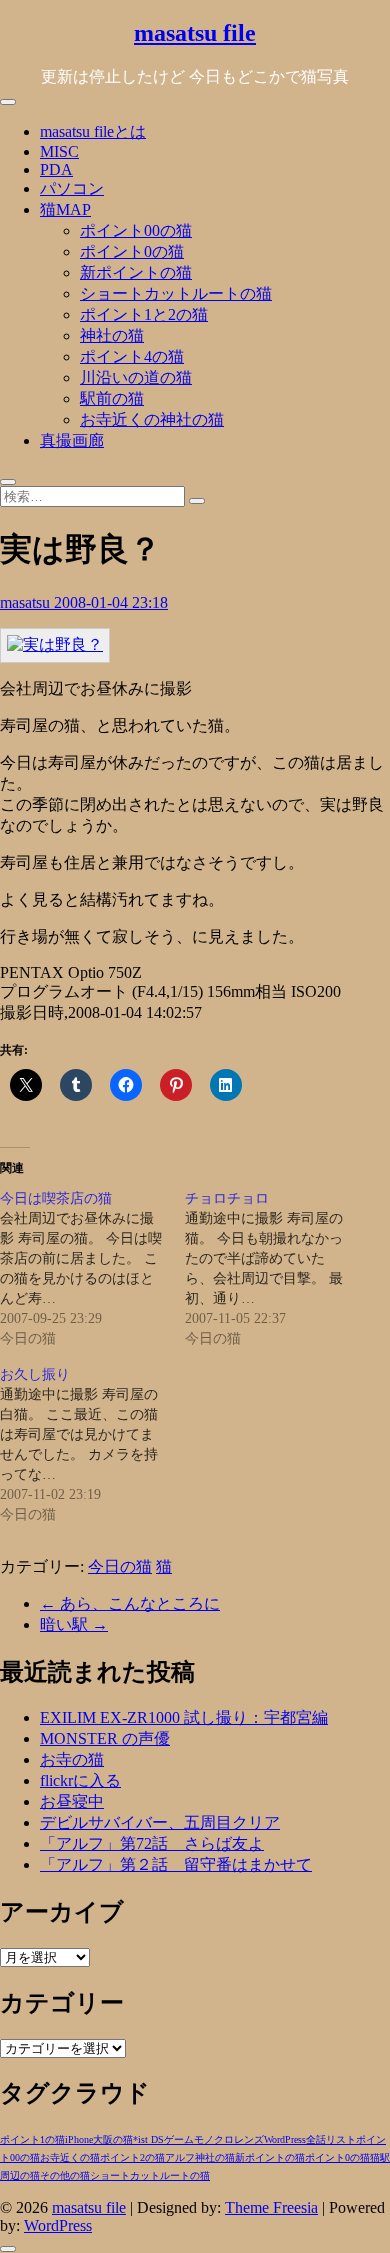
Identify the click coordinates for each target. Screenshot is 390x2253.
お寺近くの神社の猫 (152, 419)
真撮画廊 (72, 440)
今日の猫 (120, 1566)
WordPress (285, 2139)
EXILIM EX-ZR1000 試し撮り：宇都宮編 (184, 1717)
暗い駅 (74, 1624)
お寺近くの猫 (70, 2157)
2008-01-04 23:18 (111, 602)
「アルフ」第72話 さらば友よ (152, 1843)
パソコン (72, 188)
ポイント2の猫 (132, 2157)
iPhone (79, 2139)
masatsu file (195, 33)
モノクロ (214, 2139)
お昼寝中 (72, 1801)
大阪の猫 (113, 2139)
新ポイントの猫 (136, 272)
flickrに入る (80, 1780)
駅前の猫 (112, 398)
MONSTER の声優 (105, 1738)
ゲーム (179, 2139)
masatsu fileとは (93, 131)
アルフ (180, 2157)
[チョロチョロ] (277, 1269)
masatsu (27, 602)
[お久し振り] (92, 1445)
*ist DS (148, 2139)
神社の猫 (112, 335)
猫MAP (65, 209)
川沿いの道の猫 (136, 377)
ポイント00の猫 (136, 230)
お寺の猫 (72, 1759)
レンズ (249, 2139)
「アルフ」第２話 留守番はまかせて (176, 1864)
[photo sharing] (55, 644)
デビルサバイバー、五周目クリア (160, 1822)
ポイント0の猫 (132, 251)
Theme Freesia (271, 2207)
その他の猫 (65, 2175)
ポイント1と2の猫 (144, 314)
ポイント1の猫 (32, 2139)
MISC (59, 151)
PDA (56, 169)
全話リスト (331, 2139)
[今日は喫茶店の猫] (92, 1269)
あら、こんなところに (130, 1603)
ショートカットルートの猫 (176, 293)
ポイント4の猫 (132, 356)
